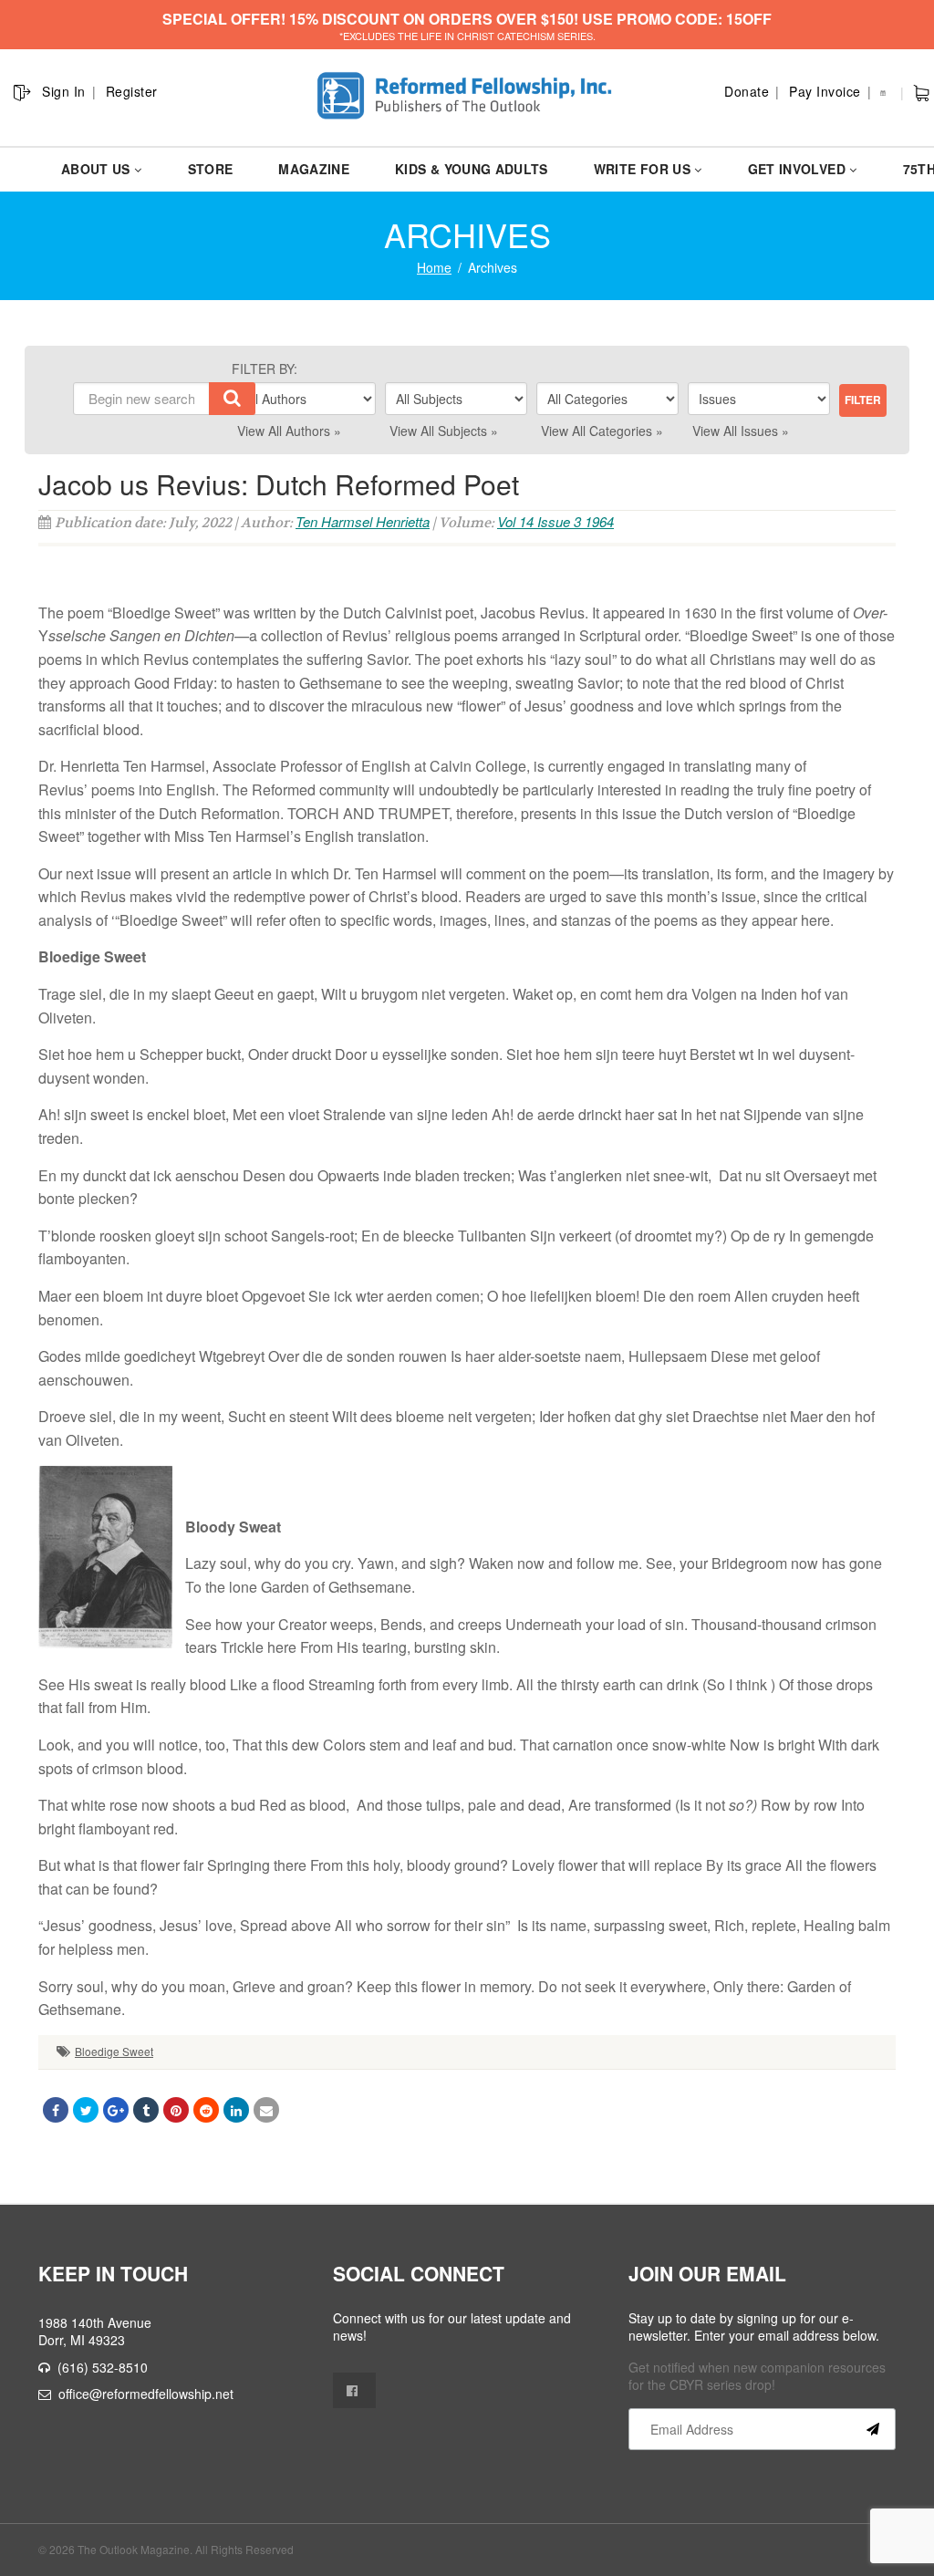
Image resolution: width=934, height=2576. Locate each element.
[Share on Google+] (116, 2110)
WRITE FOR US (642, 169)
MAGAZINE (314, 169)
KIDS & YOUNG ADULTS (472, 169)
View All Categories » (602, 431)
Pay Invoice (825, 91)
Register (132, 91)
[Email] (266, 2110)
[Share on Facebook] (56, 2110)
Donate (747, 91)
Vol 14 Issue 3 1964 (555, 521)
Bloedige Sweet (114, 2051)
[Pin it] (176, 2110)
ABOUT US (96, 169)
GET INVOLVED (797, 169)
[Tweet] (86, 2110)
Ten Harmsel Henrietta (363, 521)
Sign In (64, 91)
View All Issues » (741, 431)
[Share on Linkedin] (236, 2110)
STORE (211, 169)
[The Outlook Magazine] (467, 96)
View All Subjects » (444, 431)
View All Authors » (289, 431)
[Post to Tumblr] (146, 2110)
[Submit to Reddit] (206, 2110)
